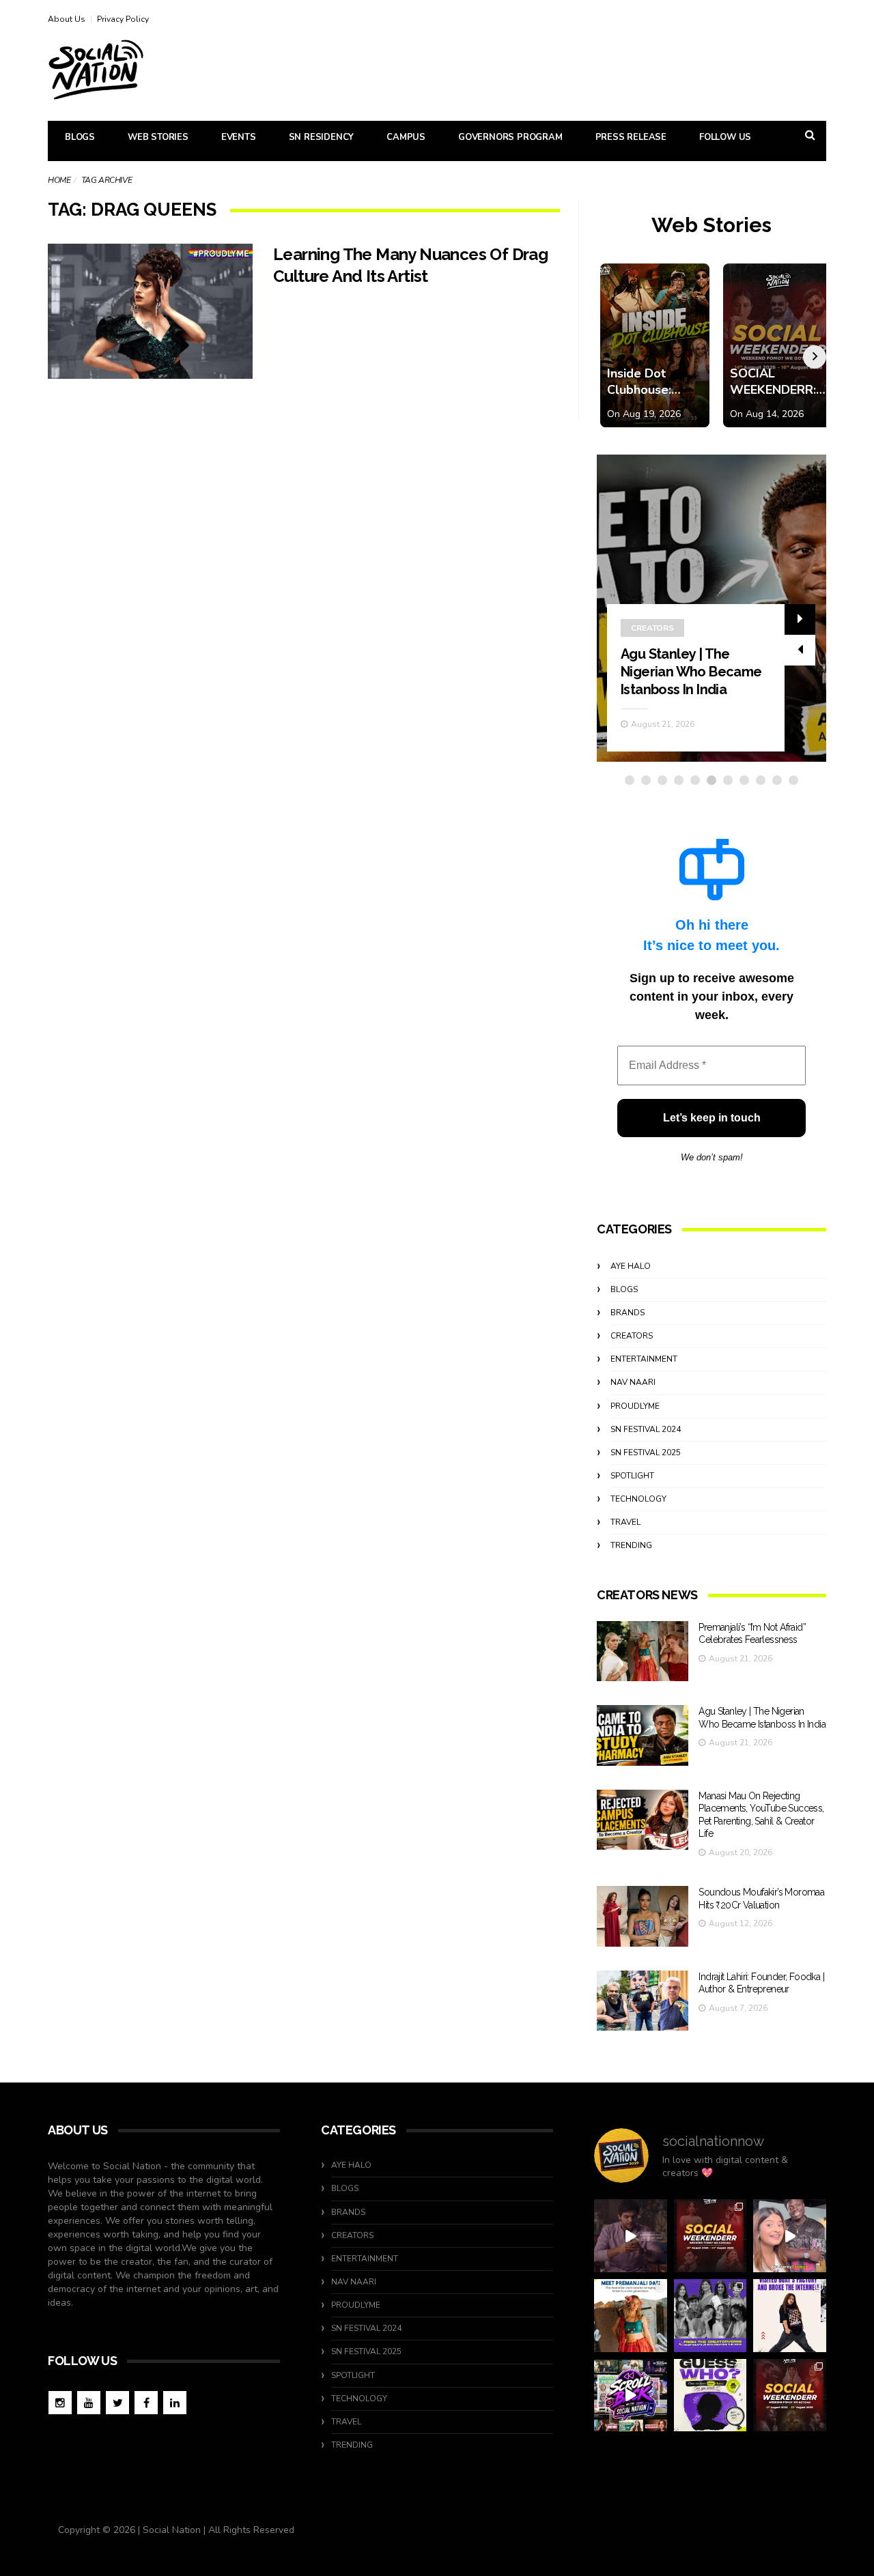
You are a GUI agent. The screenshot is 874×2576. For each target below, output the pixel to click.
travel (625, 1522)
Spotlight (632, 1476)
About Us (67, 19)
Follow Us (725, 137)
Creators (652, 628)
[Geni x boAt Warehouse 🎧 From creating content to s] (790, 2316)
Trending (631, 1545)
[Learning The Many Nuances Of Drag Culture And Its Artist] (150, 311)
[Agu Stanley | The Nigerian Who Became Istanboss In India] (643, 1735)
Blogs (80, 137)
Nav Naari (633, 1382)
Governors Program (510, 137)
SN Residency (322, 137)
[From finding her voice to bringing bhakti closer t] (631, 2316)
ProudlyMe (635, 1406)
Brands (628, 1313)
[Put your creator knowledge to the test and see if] (710, 2395)
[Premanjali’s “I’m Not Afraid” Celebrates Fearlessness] (643, 1651)
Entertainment (644, 1359)
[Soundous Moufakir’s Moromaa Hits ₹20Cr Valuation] (643, 1916)
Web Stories (158, 137)
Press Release (631, 137)
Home (59, 180)
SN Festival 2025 (646, 1452)
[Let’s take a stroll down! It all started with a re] (631, 2395)
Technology (638, 1499)
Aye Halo (631, 1266)
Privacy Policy (123, 19)
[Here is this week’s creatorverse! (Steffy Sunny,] (710, 2316)
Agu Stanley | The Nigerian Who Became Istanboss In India (691, 672)
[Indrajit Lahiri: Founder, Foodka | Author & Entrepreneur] (643, 2001)
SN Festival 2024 (646, 1429)
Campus (406, 137)
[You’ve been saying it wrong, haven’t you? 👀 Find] (790, 2236)
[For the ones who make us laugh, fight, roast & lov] (631, 2236)
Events (239, 137)
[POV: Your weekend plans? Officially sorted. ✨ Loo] (710, 2236)
